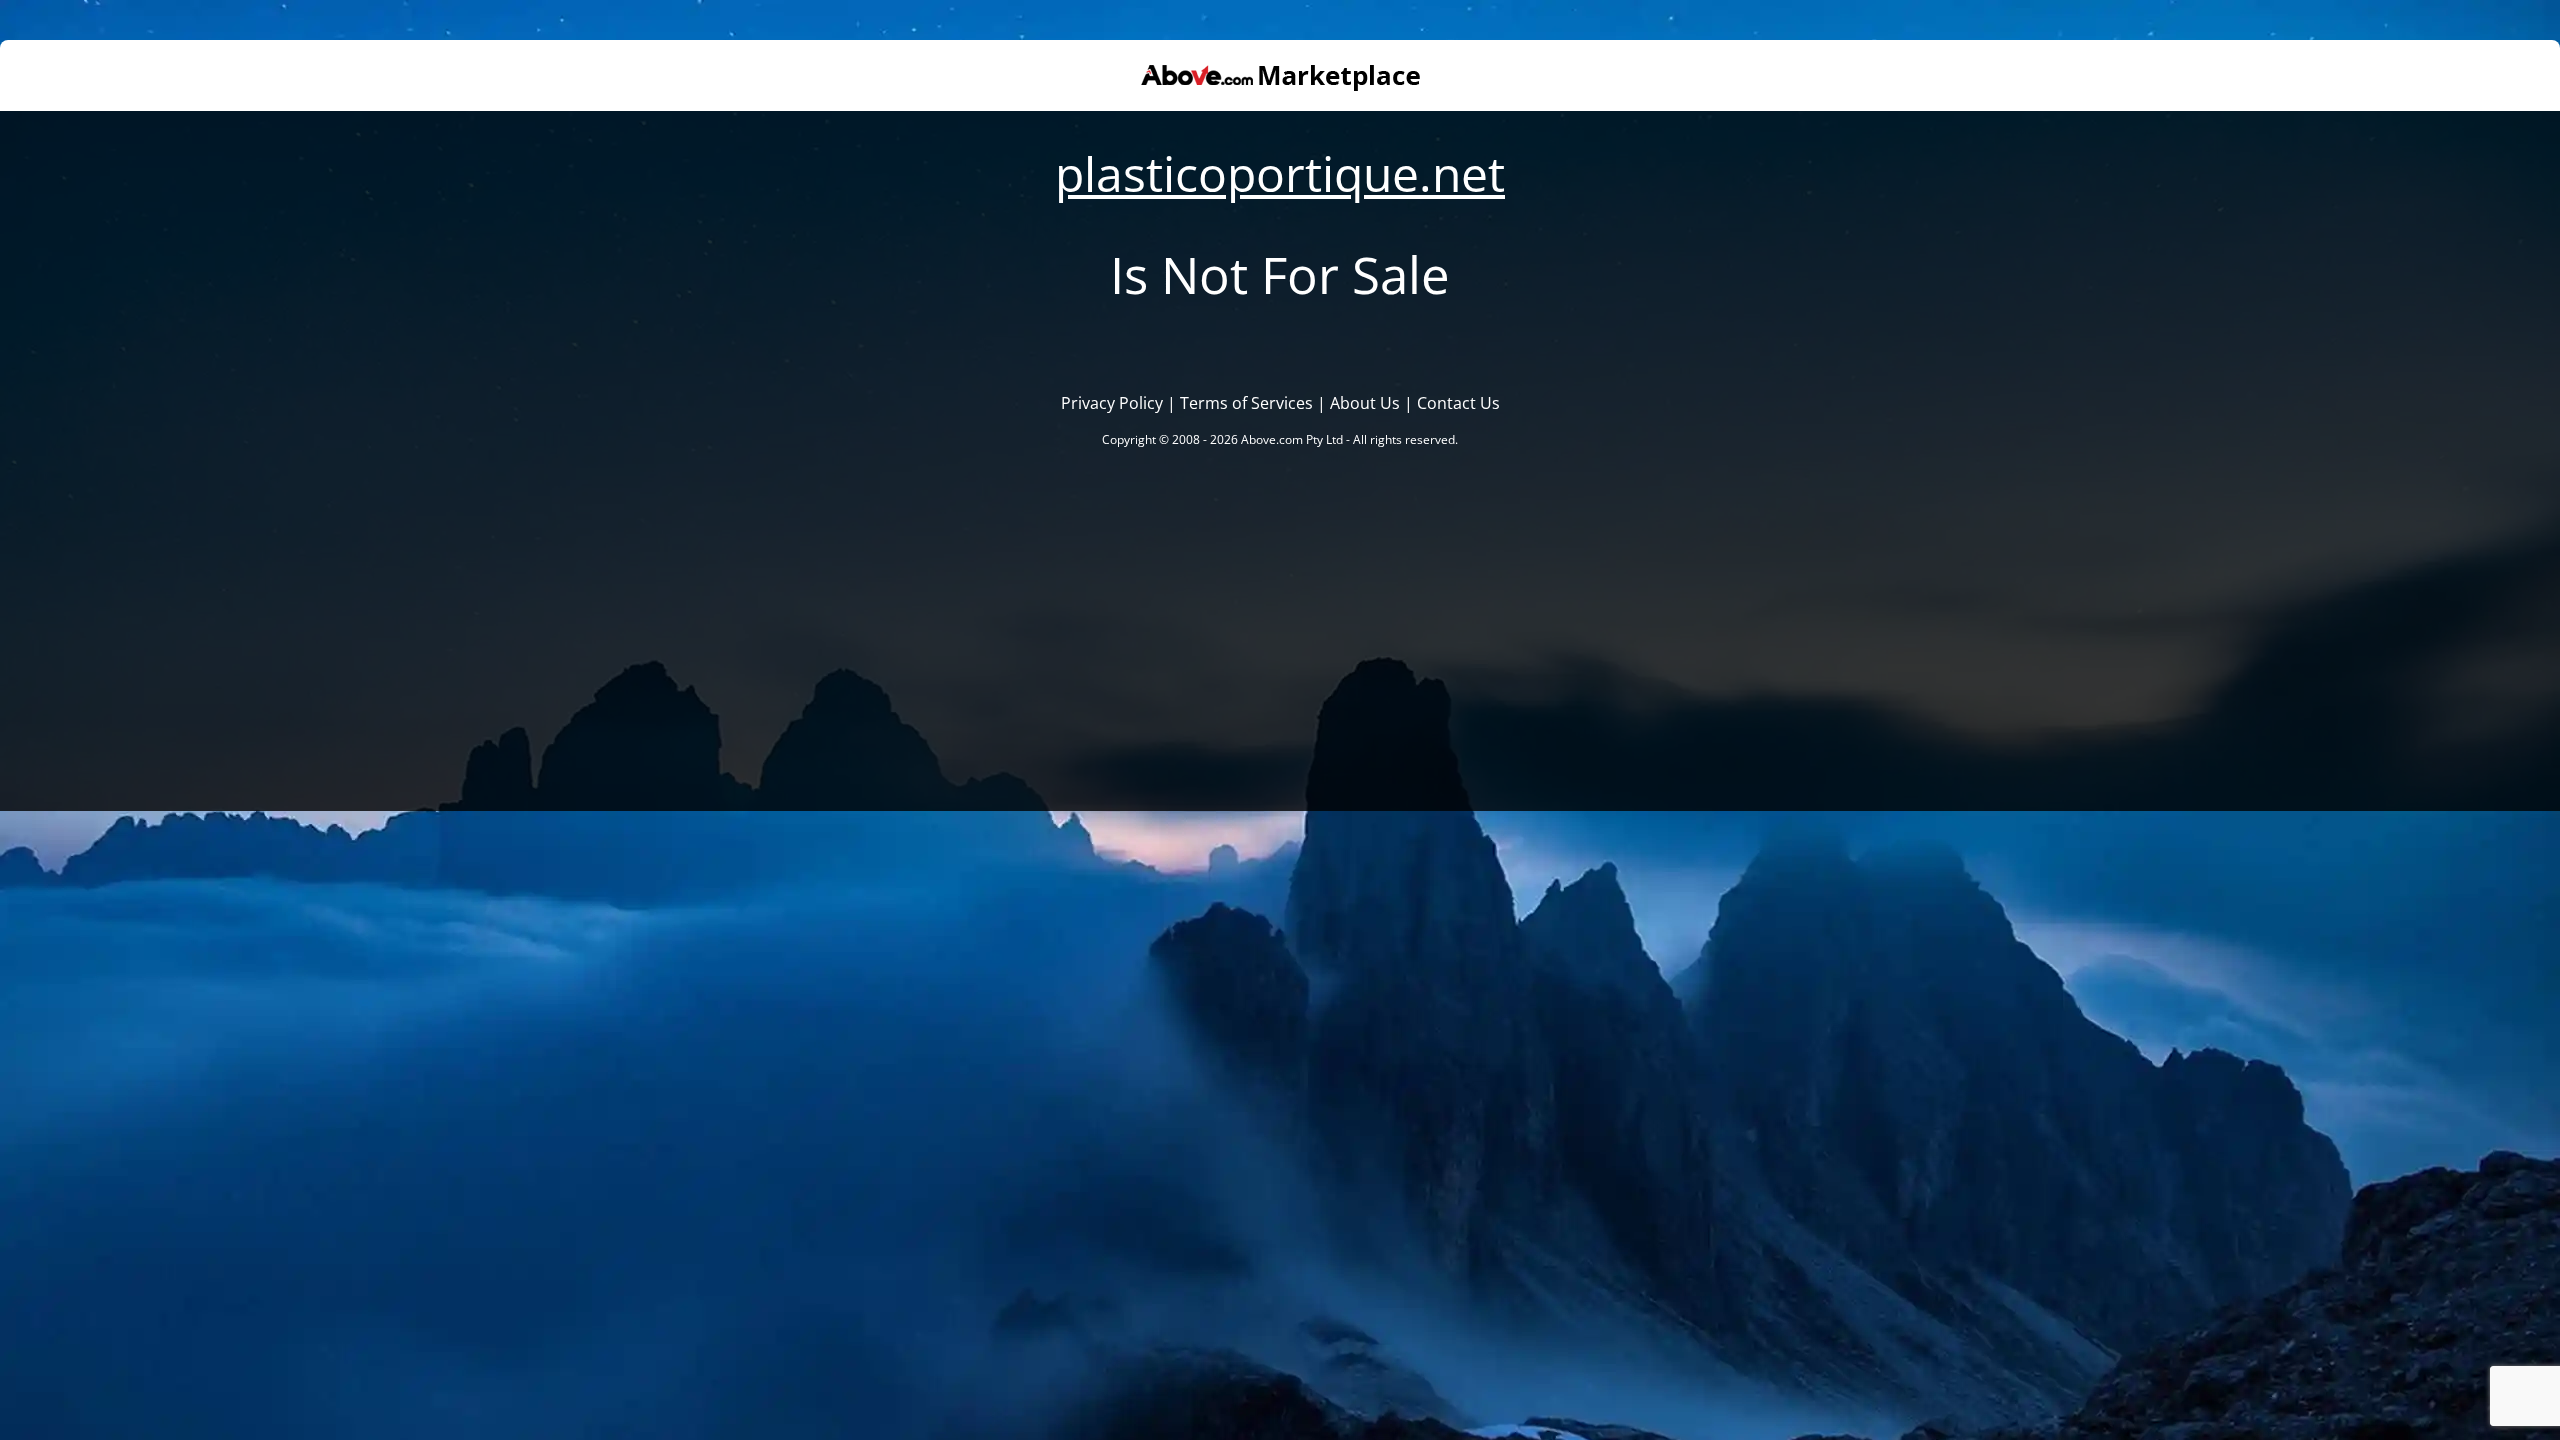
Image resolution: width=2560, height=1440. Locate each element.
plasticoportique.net (1280, 173)
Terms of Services (1246, 403)
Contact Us (1458, 403)
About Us (1365, 403)
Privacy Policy (1112, 403)
